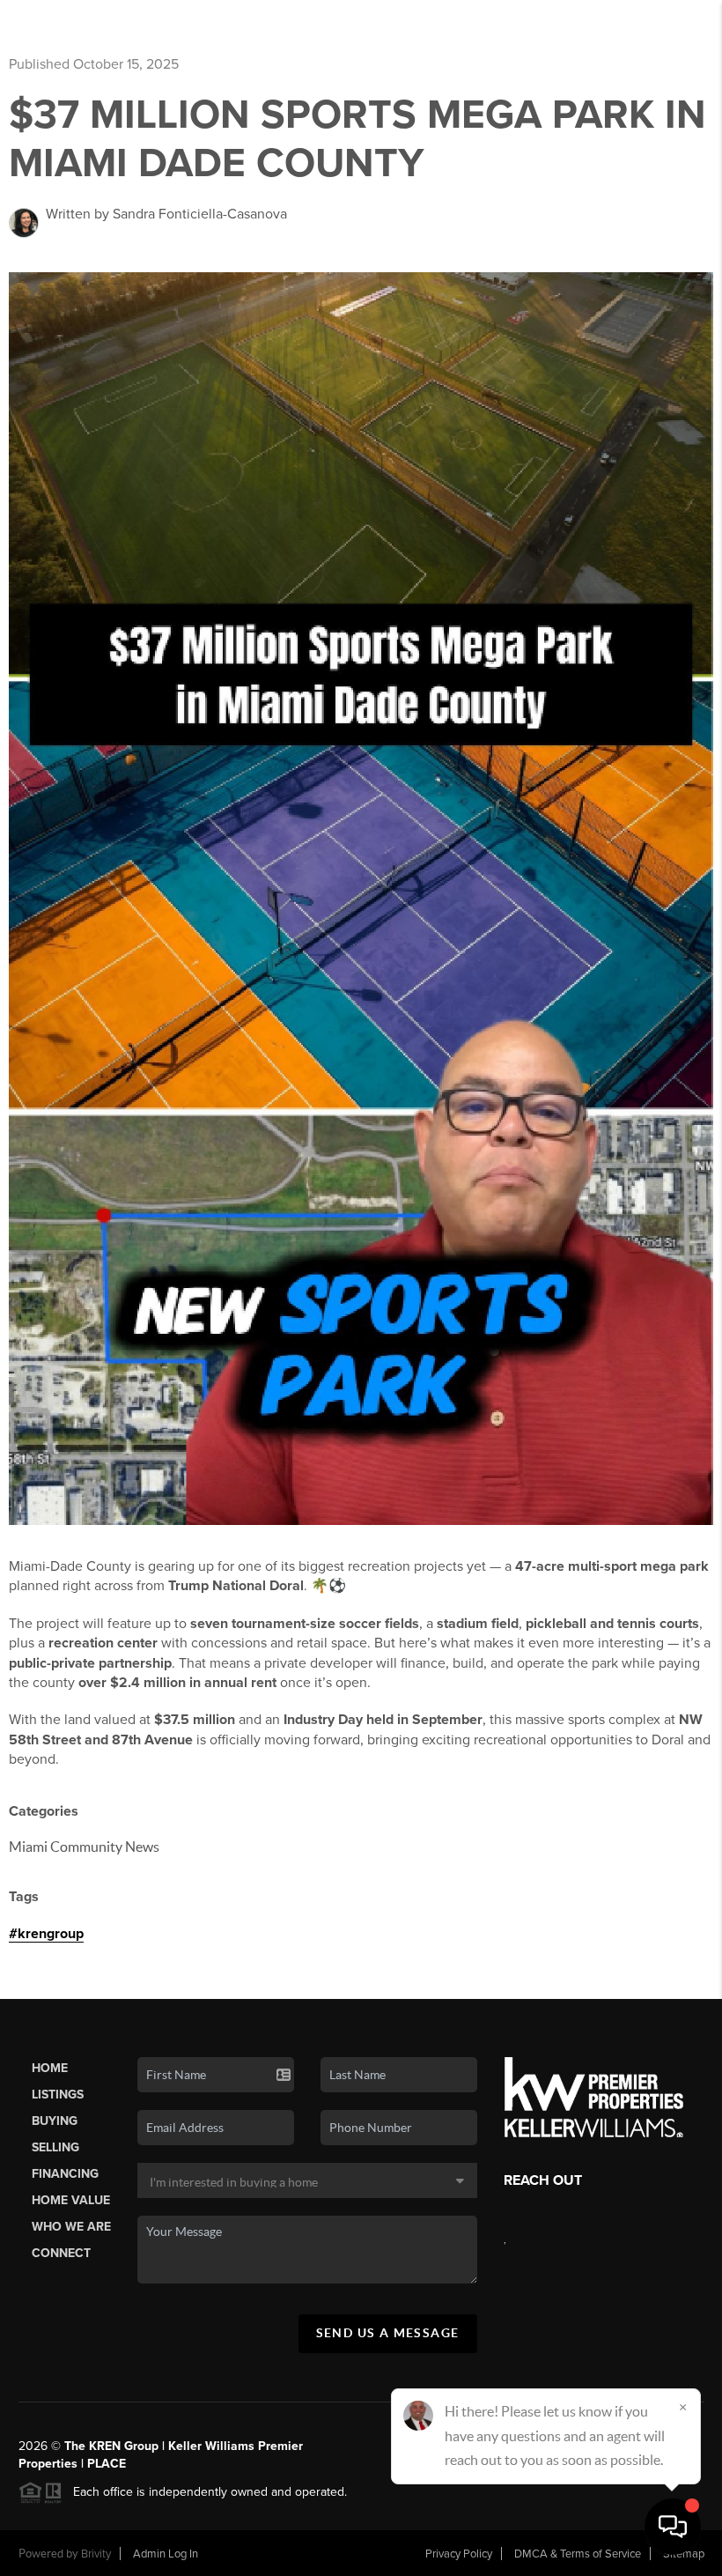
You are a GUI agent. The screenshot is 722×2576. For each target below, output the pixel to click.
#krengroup (46, 1934)
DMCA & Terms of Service (578, 2554)
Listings (58, 2095)
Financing (65, 2174)
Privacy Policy (459, 2554)
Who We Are (71, 2227)
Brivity (96, 2554)
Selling (55, 2147)
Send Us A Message (388, 2333)
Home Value (71, 2200)
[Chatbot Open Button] (673, 2527)
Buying (55, 2121)
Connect (61, 2253)
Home (50, 2068)
